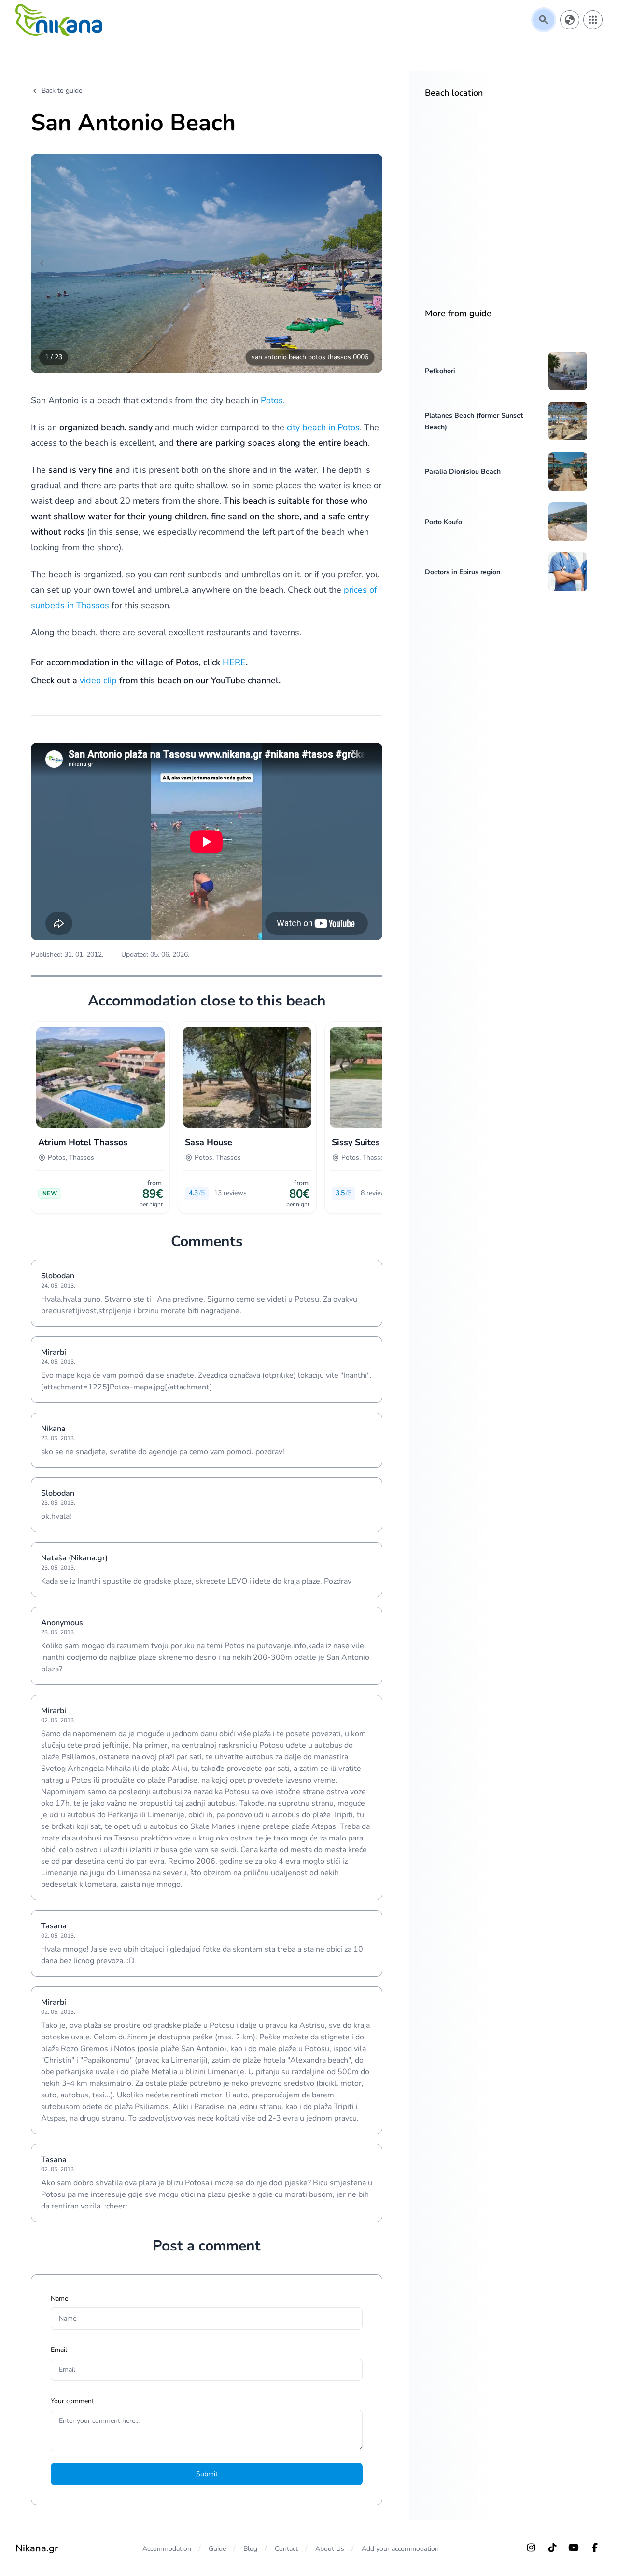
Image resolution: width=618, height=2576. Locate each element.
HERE (234, 662)
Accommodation (167, 2549)
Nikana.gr (37, 2548)
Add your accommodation (400, 2549)
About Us (330, 2549)
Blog (250, 2549)
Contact (286, 2549)
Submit (207, 2474)
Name (59, 2299)
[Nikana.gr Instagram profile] (531, 2548)
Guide (217, 2549)
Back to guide (62, 91)
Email (59, 2350)
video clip (98, 680)
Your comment (72, 2401)
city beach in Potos (323, 427)
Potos (272, 400)
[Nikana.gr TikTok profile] (552, 2548)
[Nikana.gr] (59, 20)
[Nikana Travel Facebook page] (595, 2548)
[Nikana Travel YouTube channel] (574, 2548)
